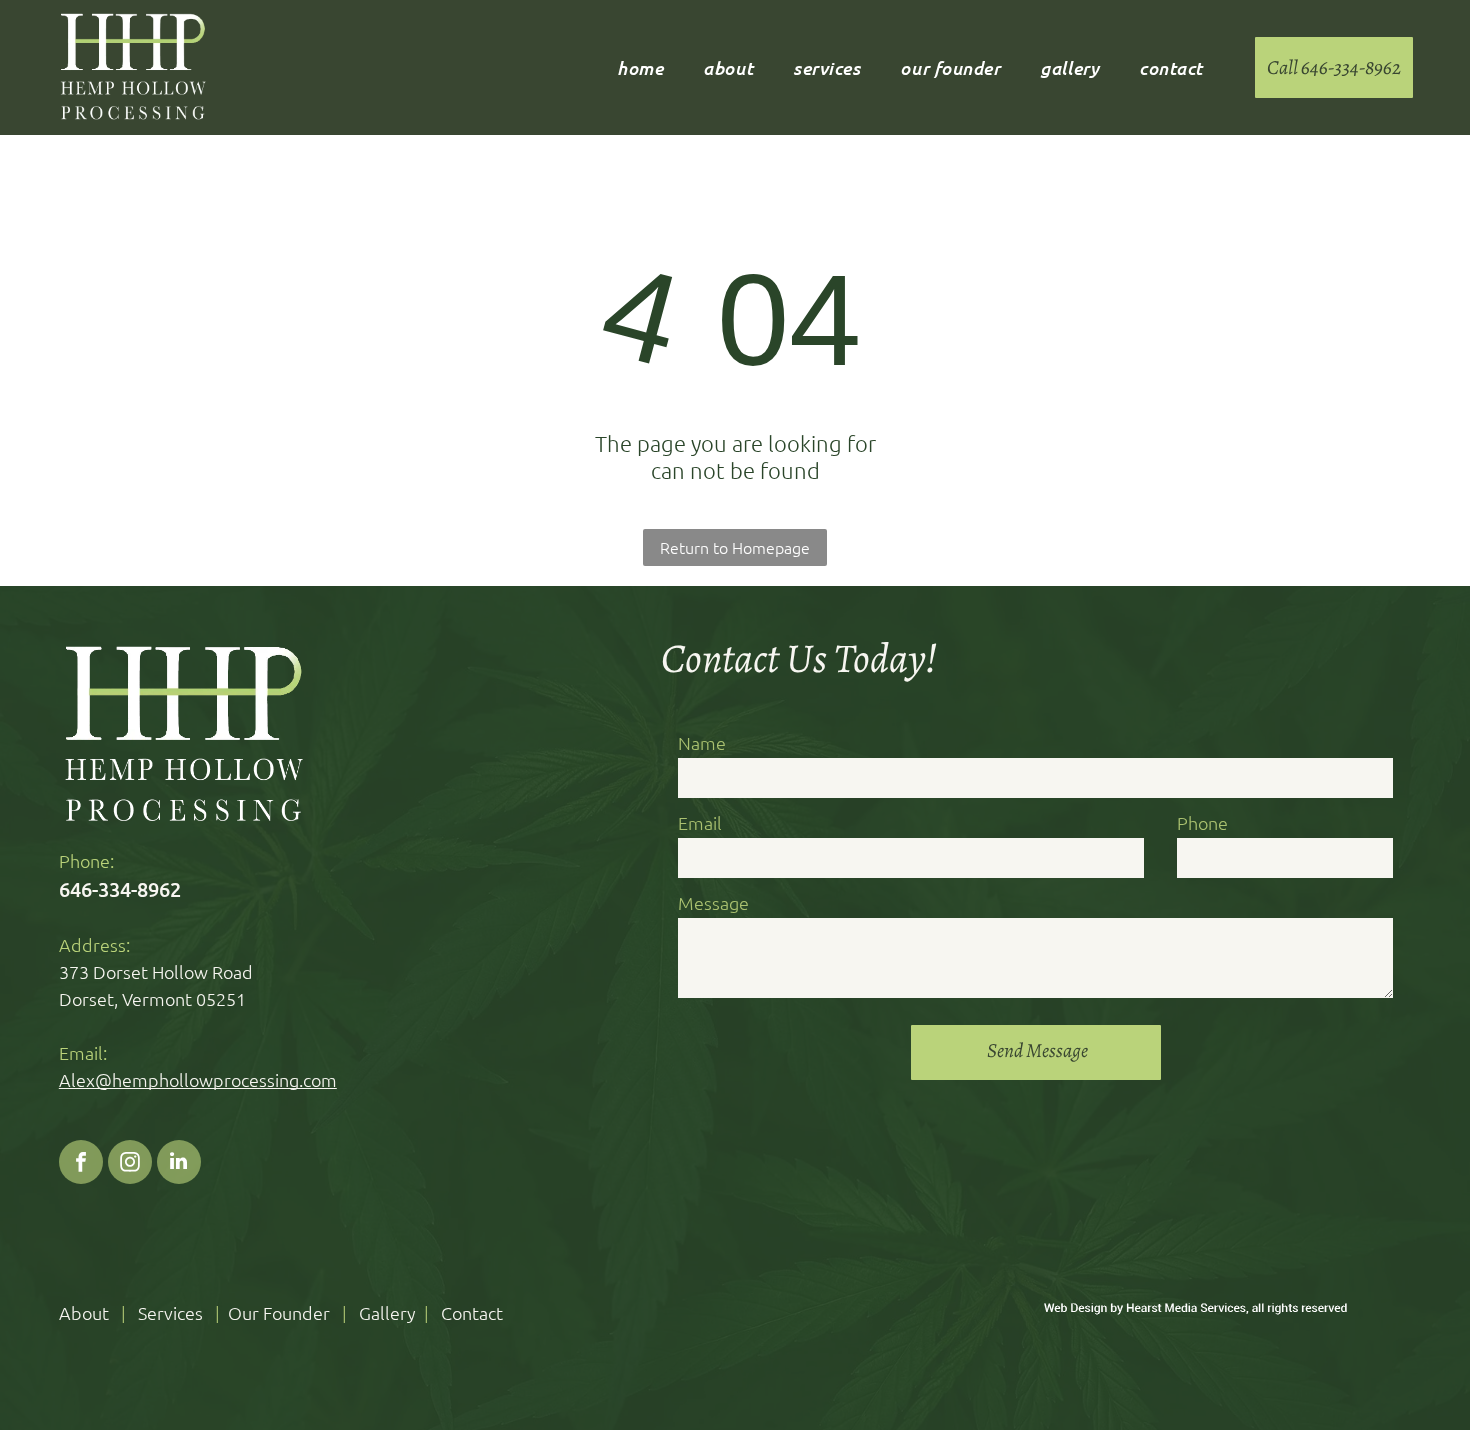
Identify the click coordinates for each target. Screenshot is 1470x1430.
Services (170, 1312)
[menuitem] (640, 68)
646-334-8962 (120, 889)
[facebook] (81, 1164)
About (84, 1312)
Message (713, 902)
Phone (1202, 822)
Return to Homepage (735, 547)
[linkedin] (179, 1164)
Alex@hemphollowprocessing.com (198, 1079)
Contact (472, 1312)
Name (702, 742)
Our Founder (279, 1312)
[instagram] (130, 1164)
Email (700, 822)
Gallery (387, 1312)
